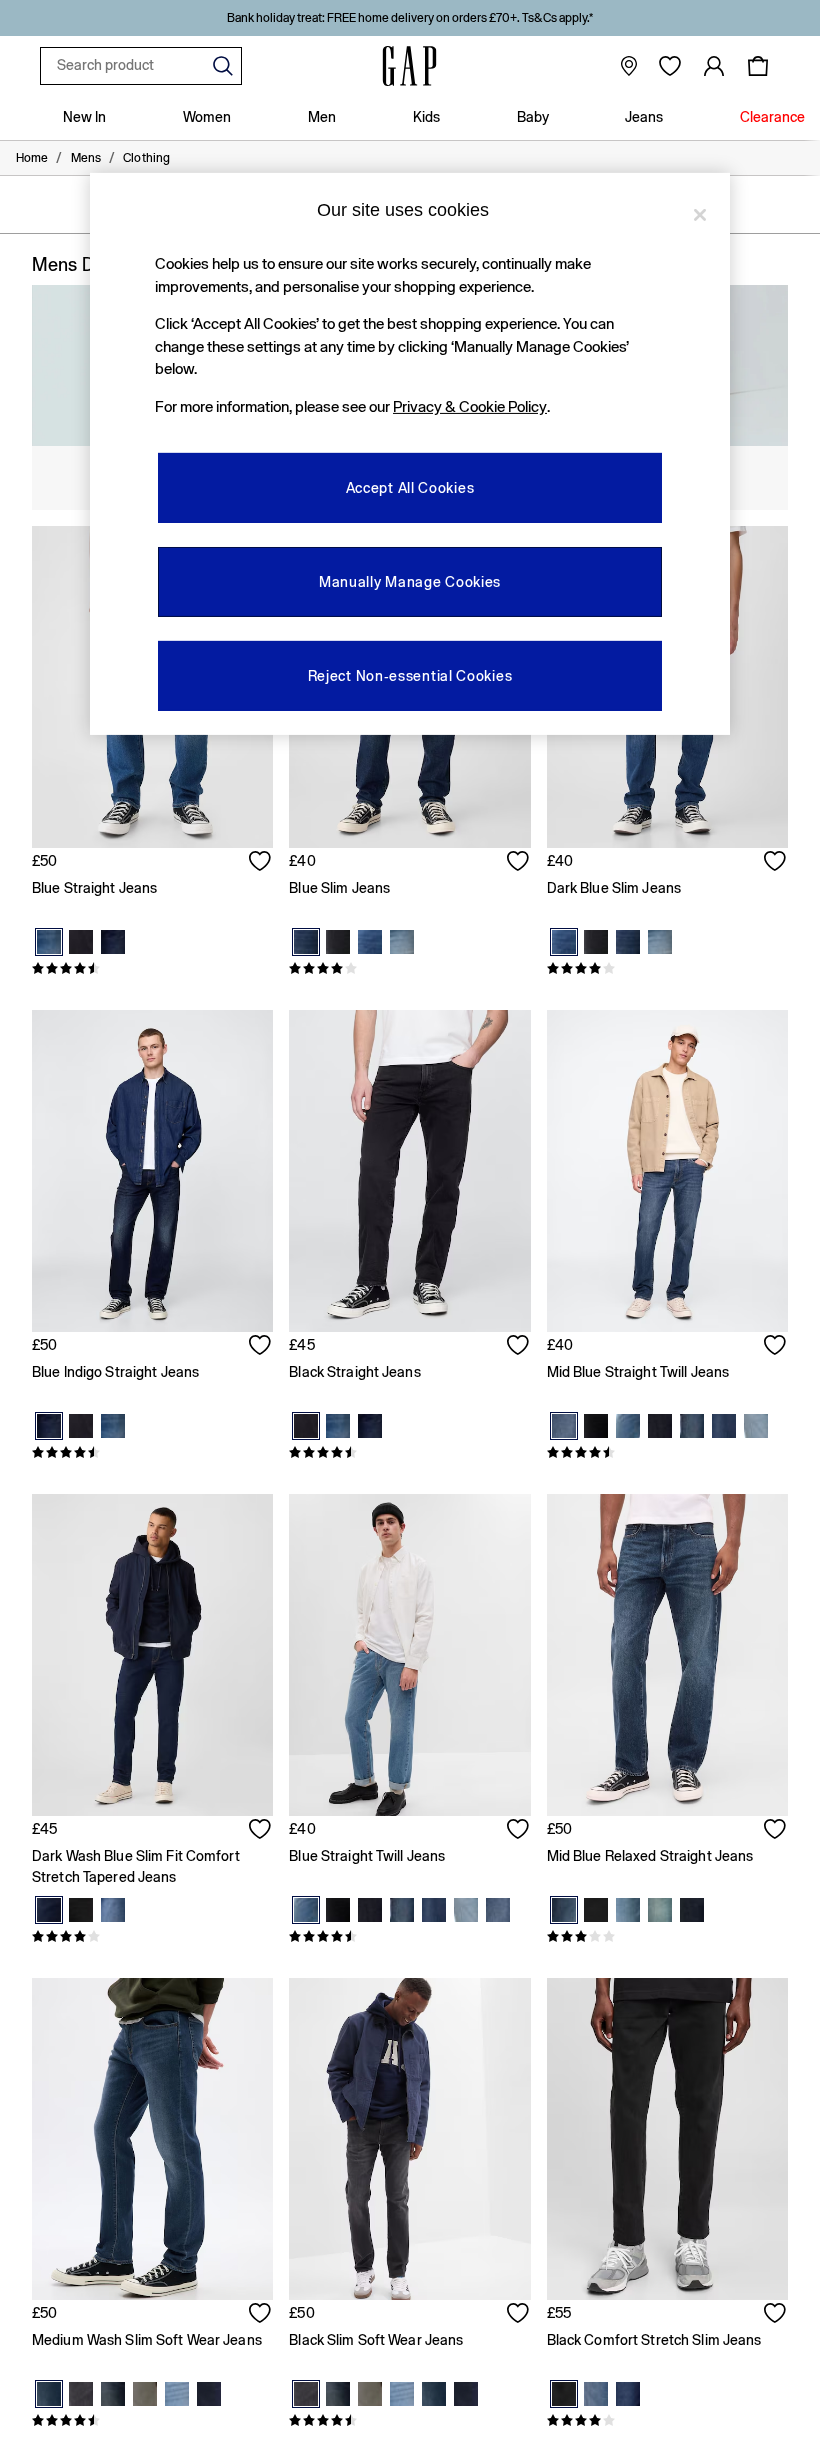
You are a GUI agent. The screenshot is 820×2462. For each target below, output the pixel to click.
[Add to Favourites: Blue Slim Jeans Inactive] (519, 863)
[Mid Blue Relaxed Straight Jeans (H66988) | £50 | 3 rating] (667, 1937)
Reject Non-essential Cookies (410, 675)
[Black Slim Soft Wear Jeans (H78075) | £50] (409, 2139)
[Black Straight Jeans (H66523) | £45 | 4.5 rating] (409, 1453)
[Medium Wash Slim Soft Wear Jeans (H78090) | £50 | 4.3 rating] (152, 2421)
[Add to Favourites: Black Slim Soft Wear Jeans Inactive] (519, 2315)
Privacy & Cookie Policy (470, 406)
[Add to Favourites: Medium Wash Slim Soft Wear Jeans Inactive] (261, 2315)
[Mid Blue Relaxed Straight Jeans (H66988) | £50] (667, 1655)
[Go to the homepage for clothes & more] (410, 66)
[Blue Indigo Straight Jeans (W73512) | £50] (152, 1171)
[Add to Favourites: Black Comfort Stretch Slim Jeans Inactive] (776, 2315)
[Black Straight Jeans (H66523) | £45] (409, 1171)
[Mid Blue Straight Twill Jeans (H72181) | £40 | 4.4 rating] (667, 1453)
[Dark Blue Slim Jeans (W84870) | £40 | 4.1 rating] (667, 969)
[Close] (700, 215)
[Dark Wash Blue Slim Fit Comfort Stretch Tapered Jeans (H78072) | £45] (152, 1655)
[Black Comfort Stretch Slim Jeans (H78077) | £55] (667, 2139)
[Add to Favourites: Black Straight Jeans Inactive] (519, 1347)
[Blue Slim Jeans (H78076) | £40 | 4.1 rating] (409, 969)
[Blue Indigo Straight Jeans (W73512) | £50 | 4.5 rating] (152, 1453)
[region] (410, 454)
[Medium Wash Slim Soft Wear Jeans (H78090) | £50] (152, 2139)
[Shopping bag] (758, 66)
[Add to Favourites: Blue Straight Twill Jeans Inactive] (519, 1831)
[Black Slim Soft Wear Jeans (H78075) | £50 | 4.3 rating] (409, 2421)
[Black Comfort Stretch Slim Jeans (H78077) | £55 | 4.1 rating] (667, 2421)
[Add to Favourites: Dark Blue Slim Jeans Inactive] (776, 863)
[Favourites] (670, 66)
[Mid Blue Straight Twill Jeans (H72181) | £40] (667, 1171)
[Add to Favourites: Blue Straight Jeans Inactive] (261, 863)
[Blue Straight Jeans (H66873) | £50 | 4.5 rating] (152, 969)
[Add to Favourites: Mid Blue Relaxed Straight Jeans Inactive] (776, 1831)
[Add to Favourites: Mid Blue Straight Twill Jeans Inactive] (776, 1347)
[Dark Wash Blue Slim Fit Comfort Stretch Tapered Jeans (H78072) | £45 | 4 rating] (152, 1937)
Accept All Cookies (410, 487)
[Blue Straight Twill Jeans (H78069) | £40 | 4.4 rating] (409, 1937)
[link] (714, 66)
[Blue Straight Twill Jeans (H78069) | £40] (409, 1655)
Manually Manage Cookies (410, 581)
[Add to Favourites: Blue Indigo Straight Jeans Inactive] (261, 1347)
